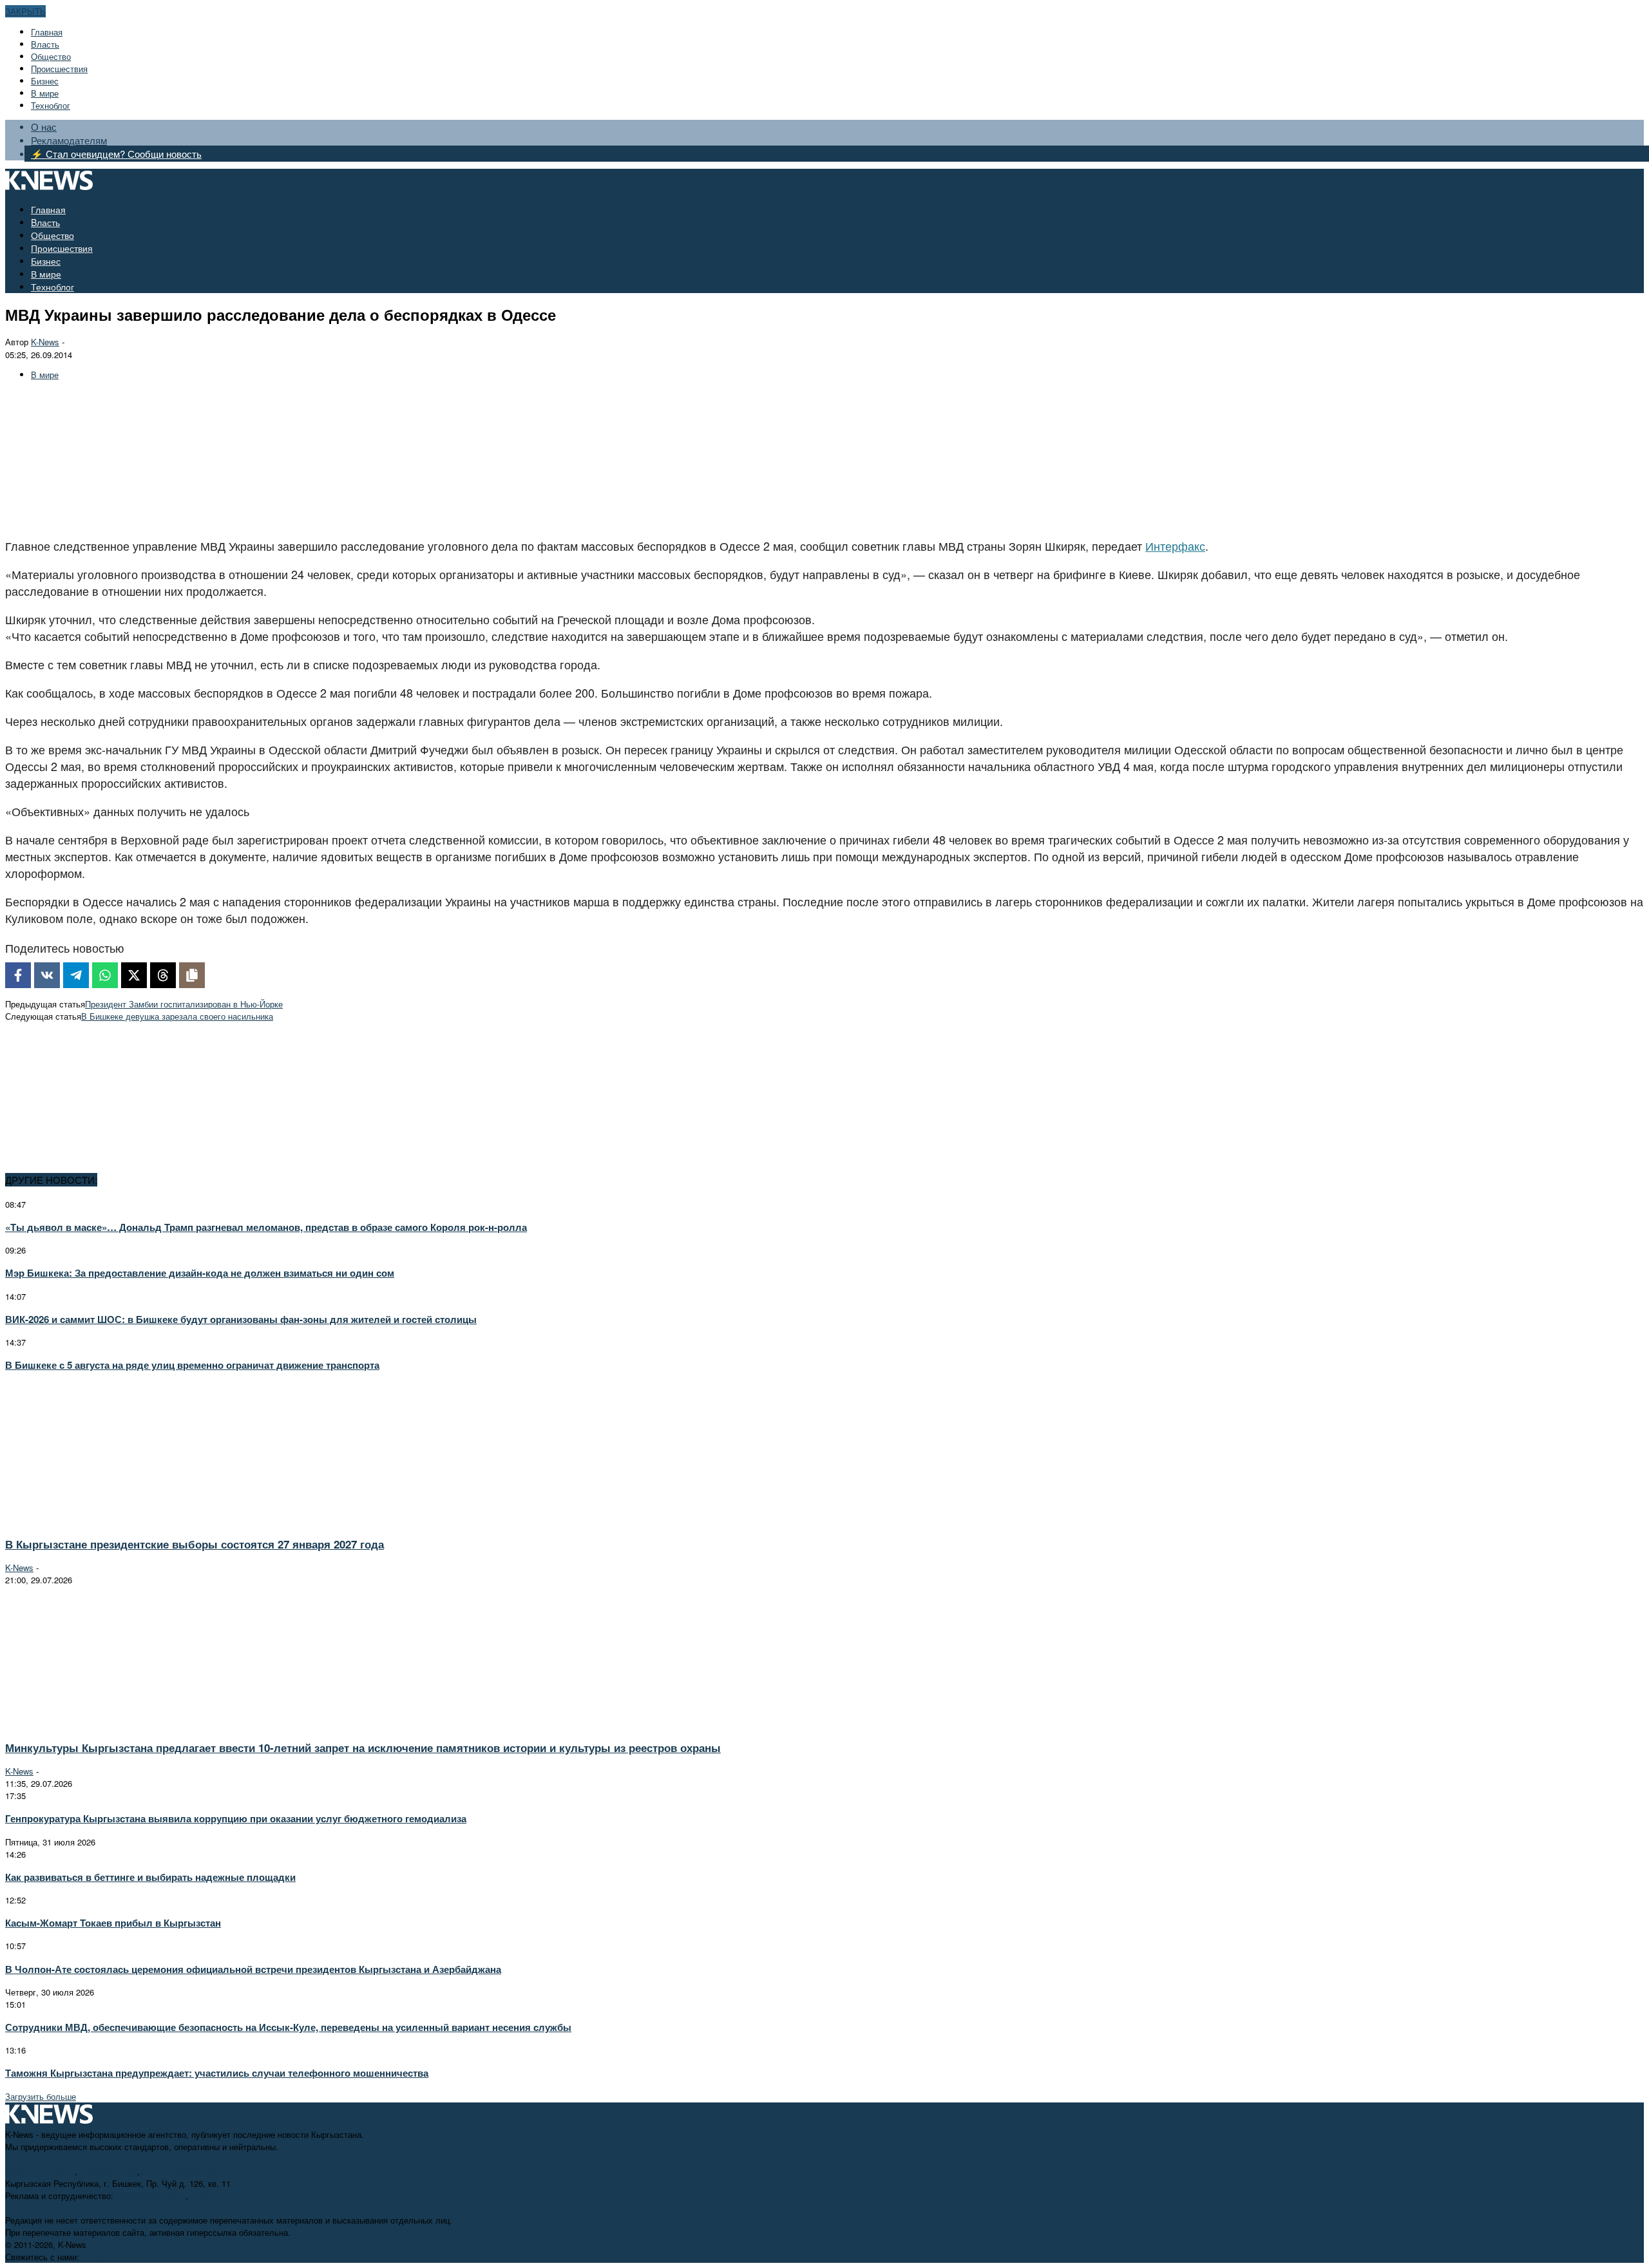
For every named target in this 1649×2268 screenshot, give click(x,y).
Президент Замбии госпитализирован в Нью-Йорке (184, 1004)
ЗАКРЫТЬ (25, 11)
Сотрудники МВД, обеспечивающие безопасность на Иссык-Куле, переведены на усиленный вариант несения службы (288, 2027)
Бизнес (45, 81)
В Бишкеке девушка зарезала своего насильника (177, 1016)
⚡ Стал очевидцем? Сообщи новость (116, 154)
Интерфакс (1175, 546)
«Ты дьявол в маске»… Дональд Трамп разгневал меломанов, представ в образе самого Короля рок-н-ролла (266, 1227)
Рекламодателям (69, 140)
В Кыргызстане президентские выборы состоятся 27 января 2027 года (195, 1544)
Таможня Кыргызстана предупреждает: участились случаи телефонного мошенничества (217, 2073)
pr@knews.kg (216, 2196)
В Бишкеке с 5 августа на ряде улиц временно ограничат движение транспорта (192, 1365)
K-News (45, 342)
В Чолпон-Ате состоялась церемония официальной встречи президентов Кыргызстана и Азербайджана (253, 1969)
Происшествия (59, 69)
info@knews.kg (109, 2171)
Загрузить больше (41, 2096)
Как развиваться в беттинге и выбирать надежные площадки (150, 1877)
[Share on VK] (47, 975)
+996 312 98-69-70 (40, 2171)
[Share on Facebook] (18, 975)
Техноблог (51, 105)
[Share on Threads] (163, 975)
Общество (51, 56)
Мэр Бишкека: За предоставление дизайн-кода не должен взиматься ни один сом (200, 1273)
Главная (47, 32)
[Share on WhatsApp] (105, 975)
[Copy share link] (192, 975)
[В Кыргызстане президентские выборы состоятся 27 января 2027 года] (120, 1520)
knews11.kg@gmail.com (188, 2171)
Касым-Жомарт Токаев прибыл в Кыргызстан (113, 1923)
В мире (45, 93)
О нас (44, 127)
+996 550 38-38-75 (151, 2196)
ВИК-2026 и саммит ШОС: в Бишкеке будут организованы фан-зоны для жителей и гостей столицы (241, 1319)
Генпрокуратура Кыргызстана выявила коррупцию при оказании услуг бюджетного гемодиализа (236, 1818)
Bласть (45, 44)
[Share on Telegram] (76, 975)
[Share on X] (134, 975)
